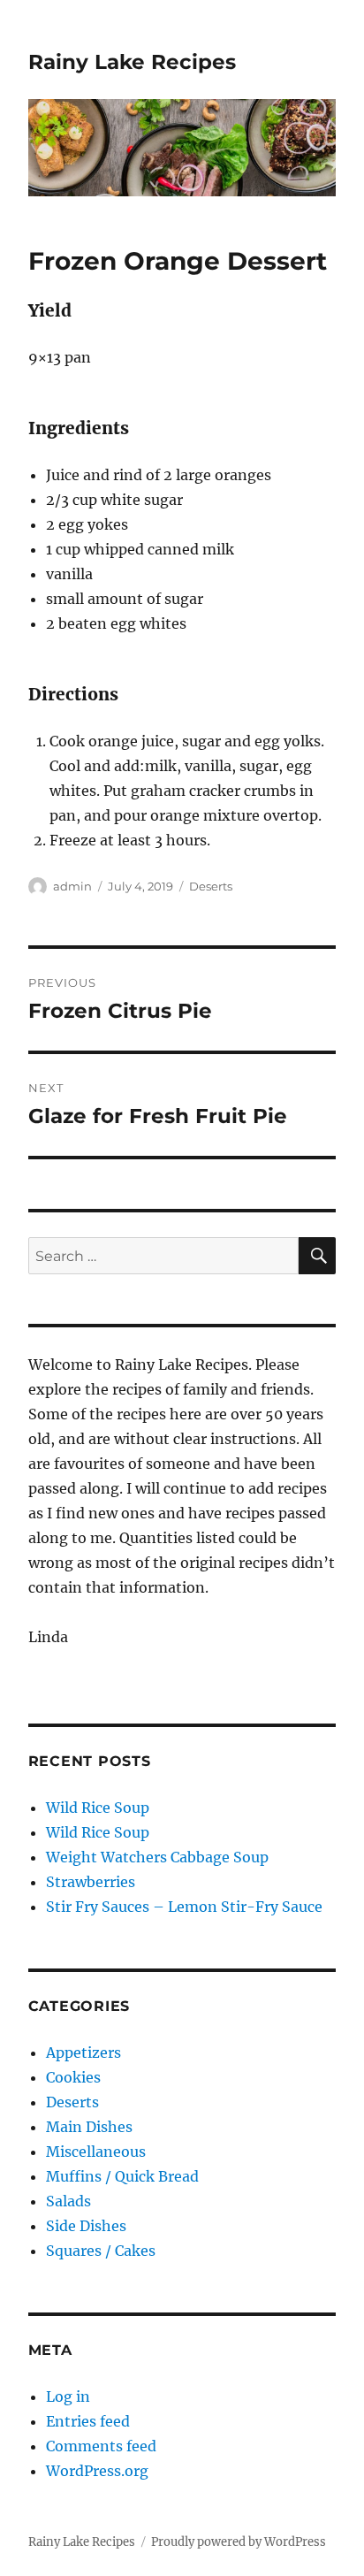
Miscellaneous (96, 2152)
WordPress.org (97, 2471)
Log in (68, 2396)
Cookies (73, 2077)
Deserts (211, 886)
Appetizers (83, 2052)
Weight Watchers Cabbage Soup (157, 1857)
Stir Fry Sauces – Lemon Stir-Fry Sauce (184, 1907)
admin (72, 886)
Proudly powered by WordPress (239, 2542)
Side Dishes (86, 2226)
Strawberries (91, 1882)
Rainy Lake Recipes (132, 62)
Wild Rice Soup (98, 1808)
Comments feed (101, 2446)
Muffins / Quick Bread (122, 2176)
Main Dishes (89, 2127)
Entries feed (88, 2421)
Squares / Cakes (101, 2251)
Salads (68, 2201)
